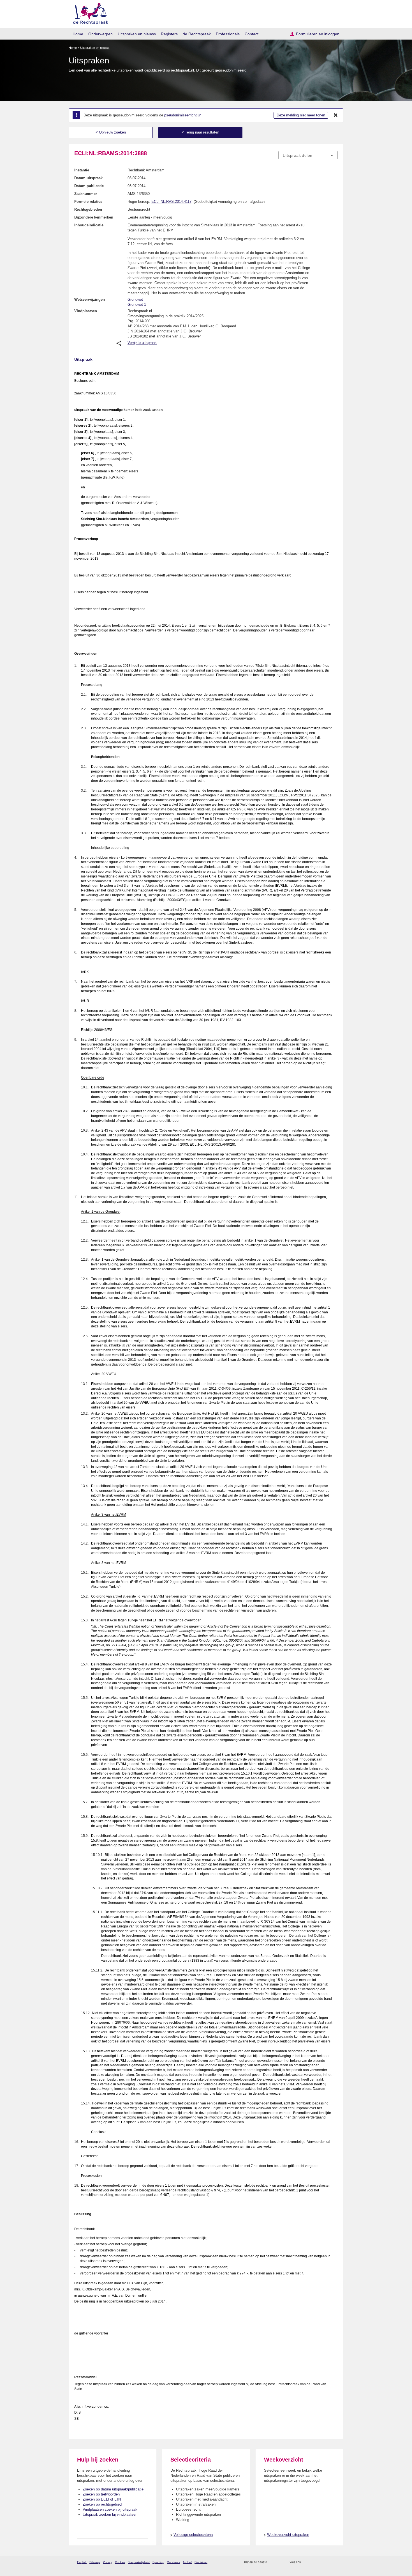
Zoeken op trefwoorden (101, 2494)
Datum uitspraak (88, 178)
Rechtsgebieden (88, 209)
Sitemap (95, 2562)
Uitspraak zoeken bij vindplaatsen (110, 2514)
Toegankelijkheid (139, 2562)
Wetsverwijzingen (90, 299)
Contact (252, 34)
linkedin (327, 2562)
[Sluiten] (336, 115)
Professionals (228, 34)
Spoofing (158, 2562)
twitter (306, 2562)
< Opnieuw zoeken (111, 132)
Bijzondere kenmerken (94, 217)
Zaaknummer (86, 194)
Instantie (82, 170)
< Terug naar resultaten (200, 132)
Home (78, 34)
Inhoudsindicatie (89, 225)
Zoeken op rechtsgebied (102, 2504)
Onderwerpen (100, 34)
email (280, 2562)
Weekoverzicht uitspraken (288, 2535)
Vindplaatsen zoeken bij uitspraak (110, 2509)
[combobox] (308, 155)
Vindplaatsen (86, 311)
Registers (169, 34)
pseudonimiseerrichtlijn (183, 115)
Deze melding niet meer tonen (301, 115)
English (82, 2562)
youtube (335, 2562)
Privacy (107, 2562)
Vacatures (173, 2562)
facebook (313, 2562)
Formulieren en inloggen (318, 34)
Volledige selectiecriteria (193, 2535)
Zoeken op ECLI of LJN (102, 2499)
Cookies (120, 2562)
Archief (187, 2562)
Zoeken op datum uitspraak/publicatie (113, 2489)
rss (272, 2562)
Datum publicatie (89, 186)
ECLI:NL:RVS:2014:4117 (171, 202)
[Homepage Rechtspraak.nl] (89, 13)
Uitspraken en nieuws (137, 34)
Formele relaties (88, 202)
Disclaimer (201, 2562)
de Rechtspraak (197, 34)
